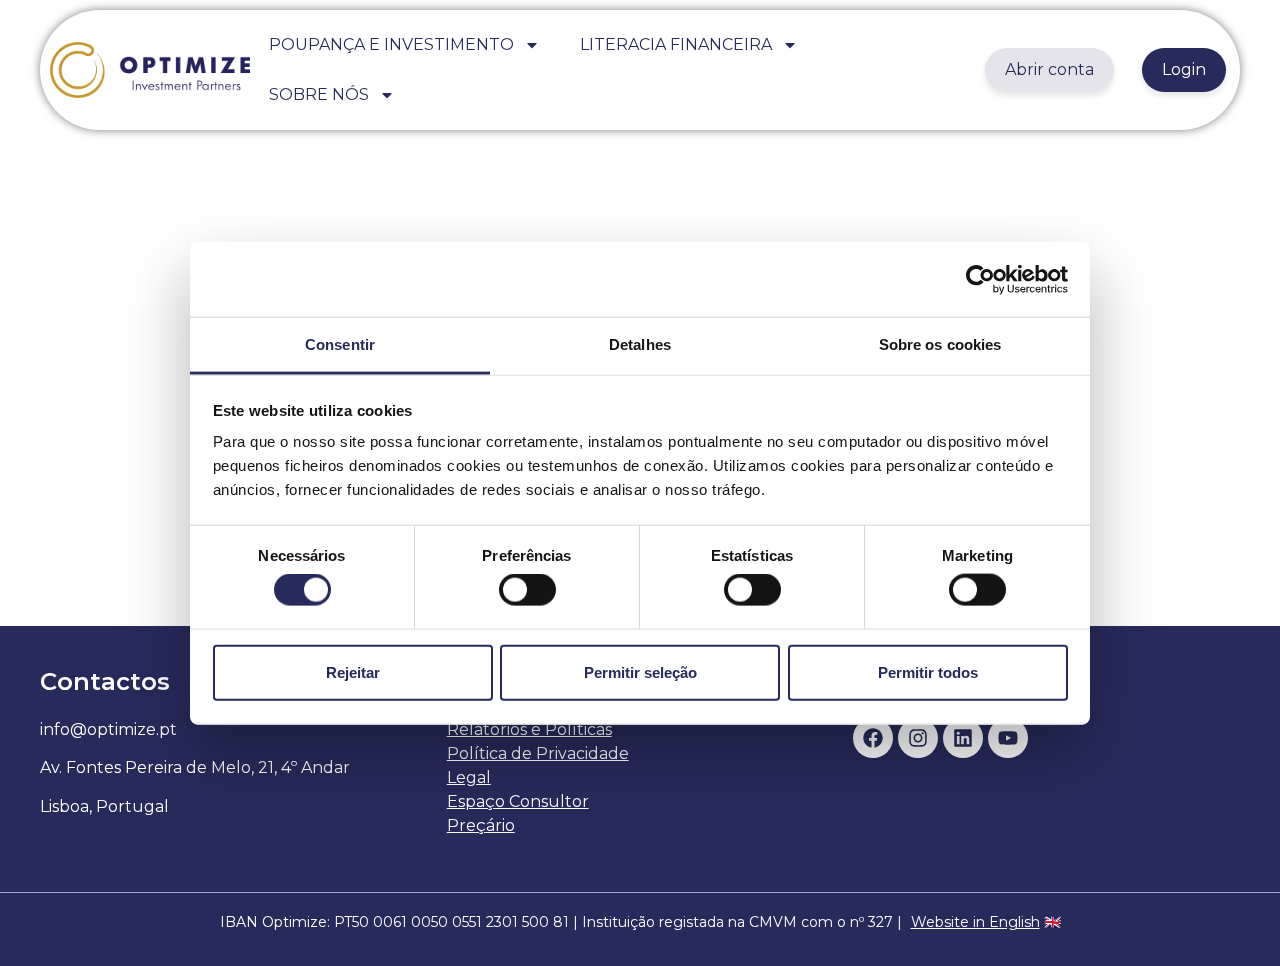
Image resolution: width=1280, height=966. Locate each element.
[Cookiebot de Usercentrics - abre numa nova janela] (980, 279)
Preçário (481, 825)
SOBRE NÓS (319, 94)
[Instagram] (918, 738)
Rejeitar (353, 671)
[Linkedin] (963, 738)
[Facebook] (873, 738)
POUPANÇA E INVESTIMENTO (391, 44)
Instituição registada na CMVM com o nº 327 (737, 922)
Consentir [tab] (340, 344)
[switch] (527, 590)
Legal (469, 777)
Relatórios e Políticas (529, 729)
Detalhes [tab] (640, 344)
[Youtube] (1008, 738)
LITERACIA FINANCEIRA (676, 44)
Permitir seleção (640, 671)
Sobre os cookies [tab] (940, 344)
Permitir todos (928, 671)
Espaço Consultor (518, 801)
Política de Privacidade (538, 753)
